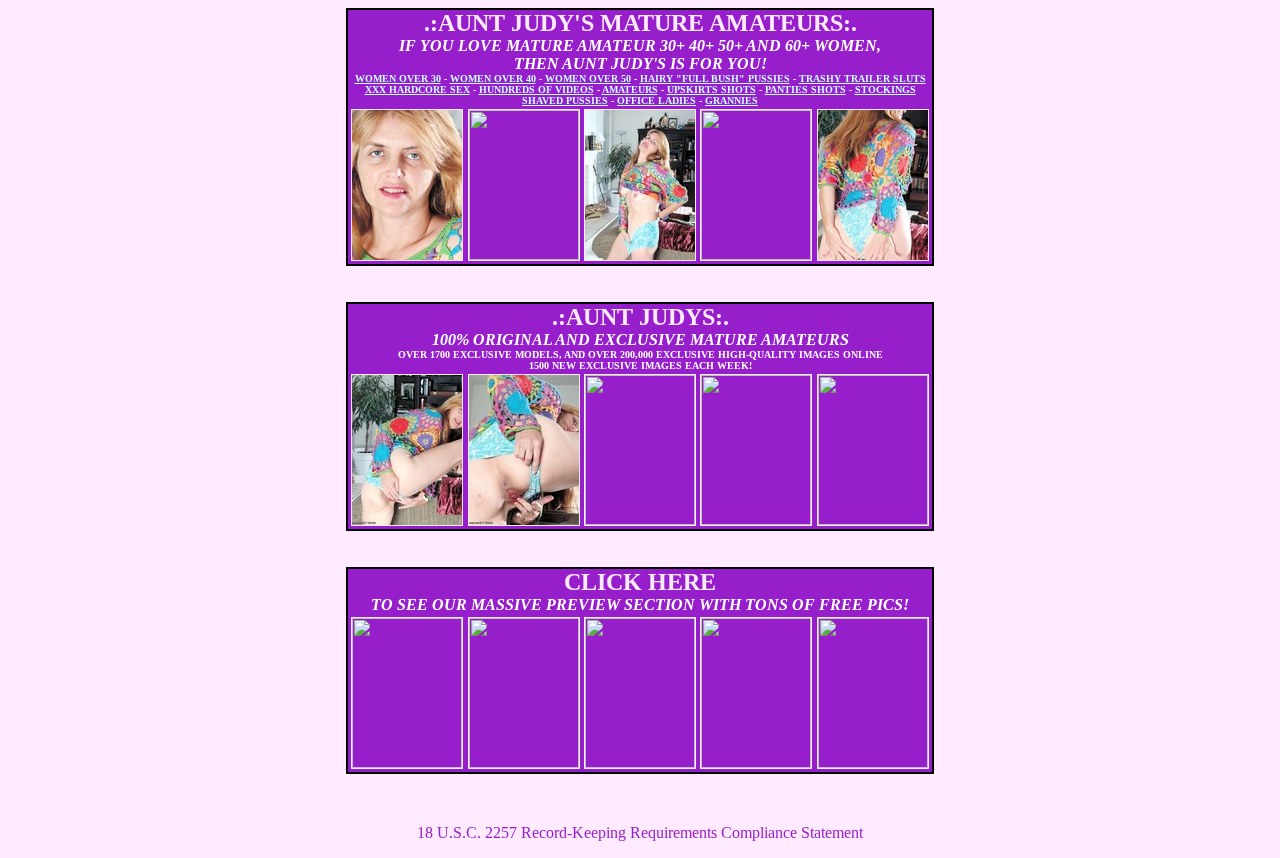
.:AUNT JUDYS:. (640, 317)
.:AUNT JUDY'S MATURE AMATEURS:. (640, 23)
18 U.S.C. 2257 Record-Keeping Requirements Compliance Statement (640, 832)
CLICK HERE (640, 582)
